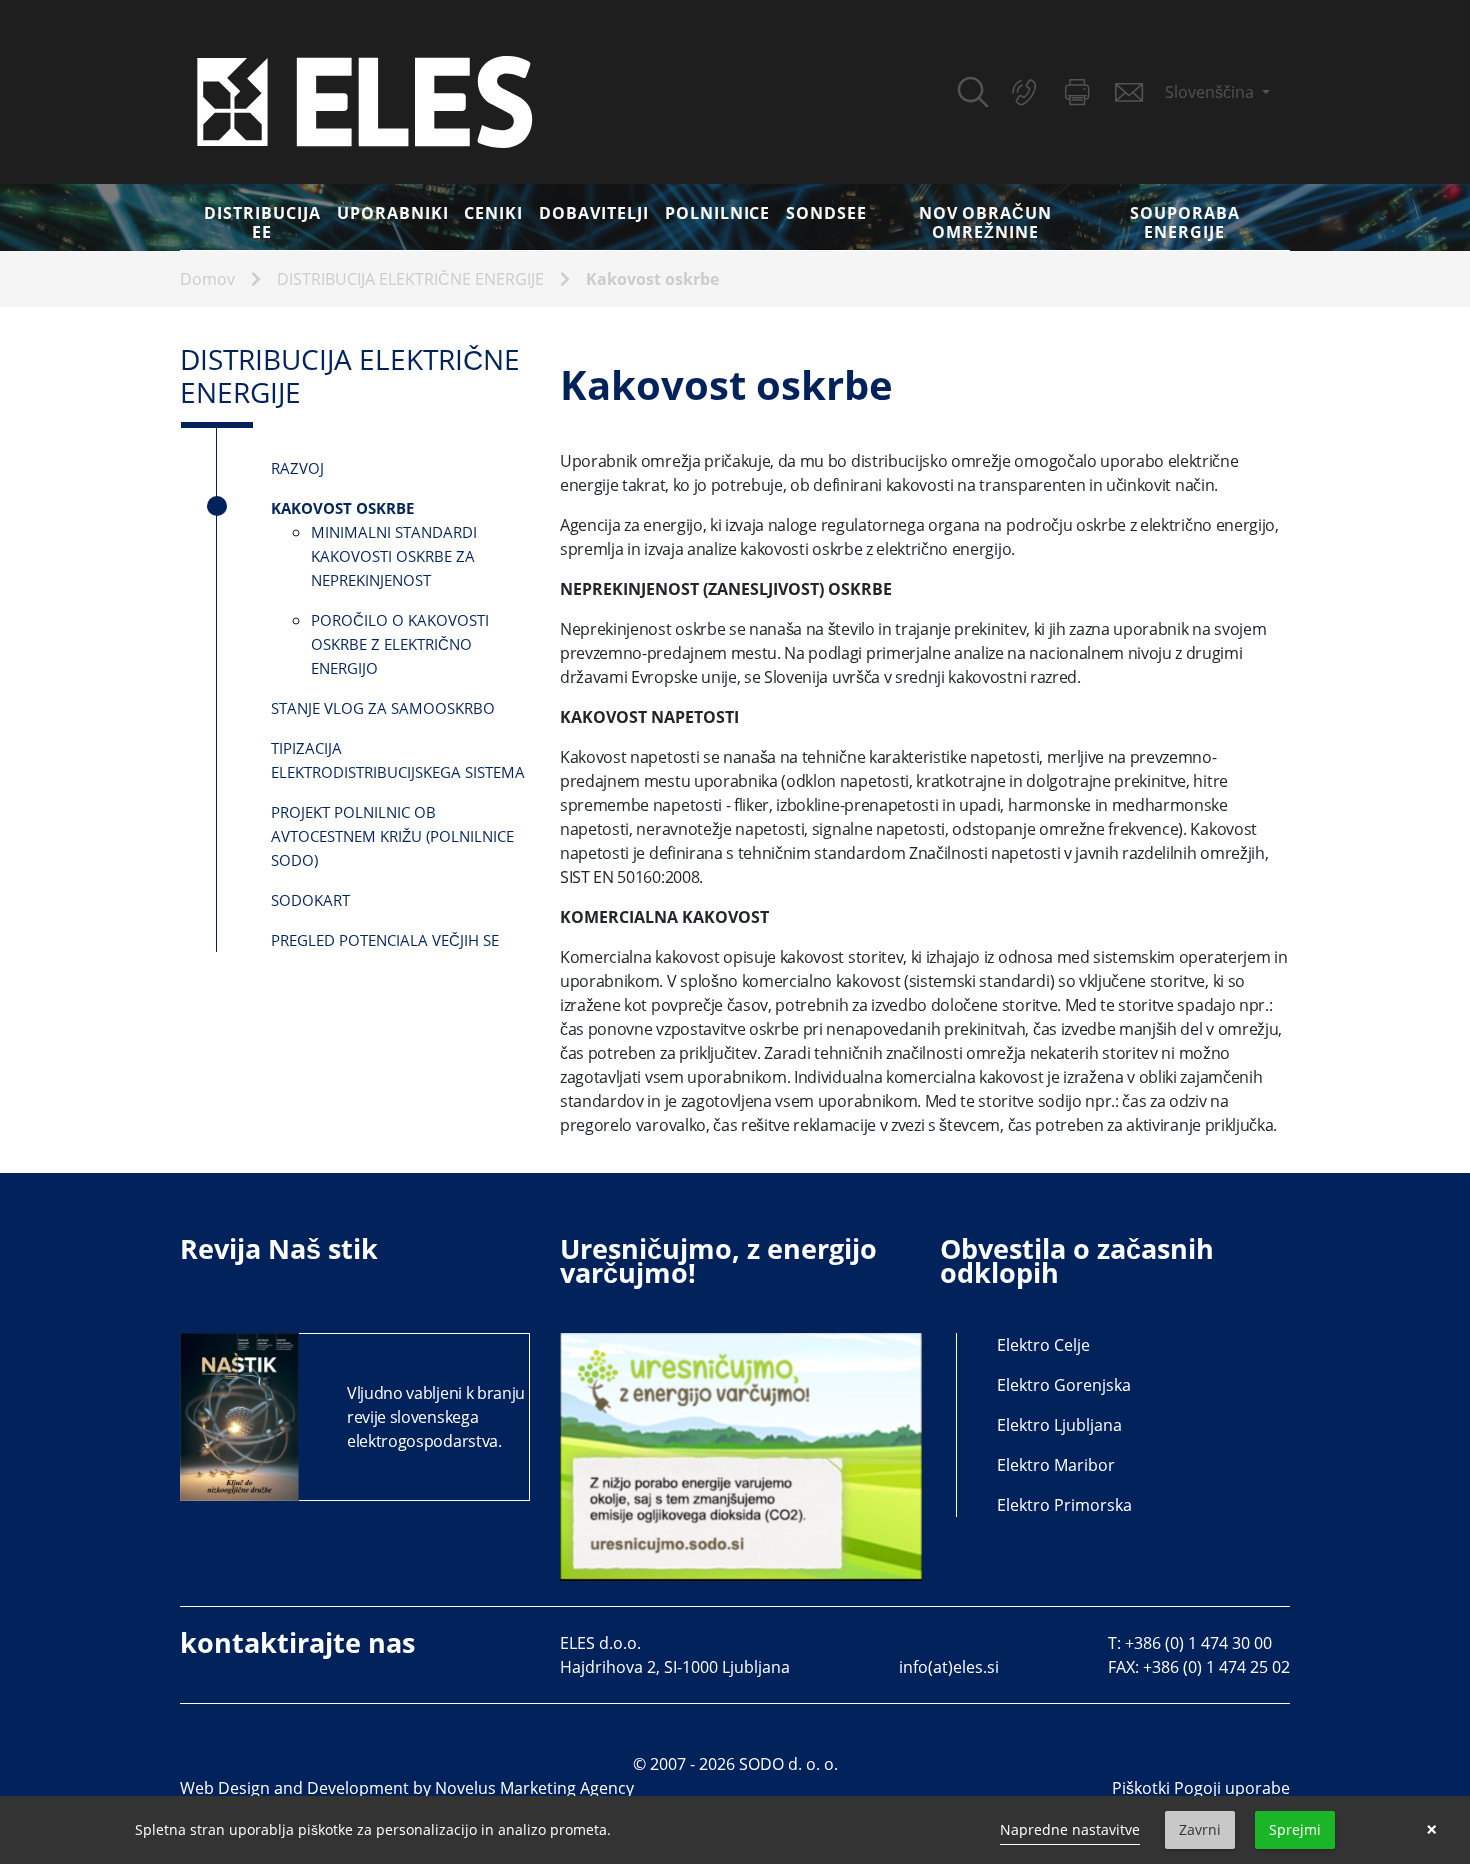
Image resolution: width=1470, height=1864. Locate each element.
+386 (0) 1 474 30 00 (1198, 1643)
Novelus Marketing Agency (534, 1788)
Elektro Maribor (1056, 1465)
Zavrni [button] (1200, 1829)
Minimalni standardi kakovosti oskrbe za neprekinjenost (394, 556)
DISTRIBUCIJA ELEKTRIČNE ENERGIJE (410, 279)
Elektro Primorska (1064, 1505)
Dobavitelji (594, 213)
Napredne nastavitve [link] (1070, 1829)
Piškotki (1141, 1788)
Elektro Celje (1043, 1345)
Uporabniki (393, 213)
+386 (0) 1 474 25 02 (1216, 1667)
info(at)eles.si (949, 1667)
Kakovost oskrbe (652, 279)
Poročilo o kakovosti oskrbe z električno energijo (400, 644)
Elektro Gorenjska (1064, 1385)
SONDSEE (826, 213)
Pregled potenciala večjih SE (385, 940)
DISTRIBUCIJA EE (262, 222)
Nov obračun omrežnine (986, 222)
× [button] (1431, 1830)
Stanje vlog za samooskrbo (383, 708)
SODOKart (310, 900)
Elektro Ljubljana (1059, 1425)
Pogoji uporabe (1232, 1788)
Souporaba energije (1185, 222)
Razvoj (297, 468)
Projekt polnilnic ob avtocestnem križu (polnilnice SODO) (392, 836)
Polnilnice (718, 213)
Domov (207, 279)
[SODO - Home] (365, 100)
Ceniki (493, 213)
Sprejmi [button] (1295, 1829)
